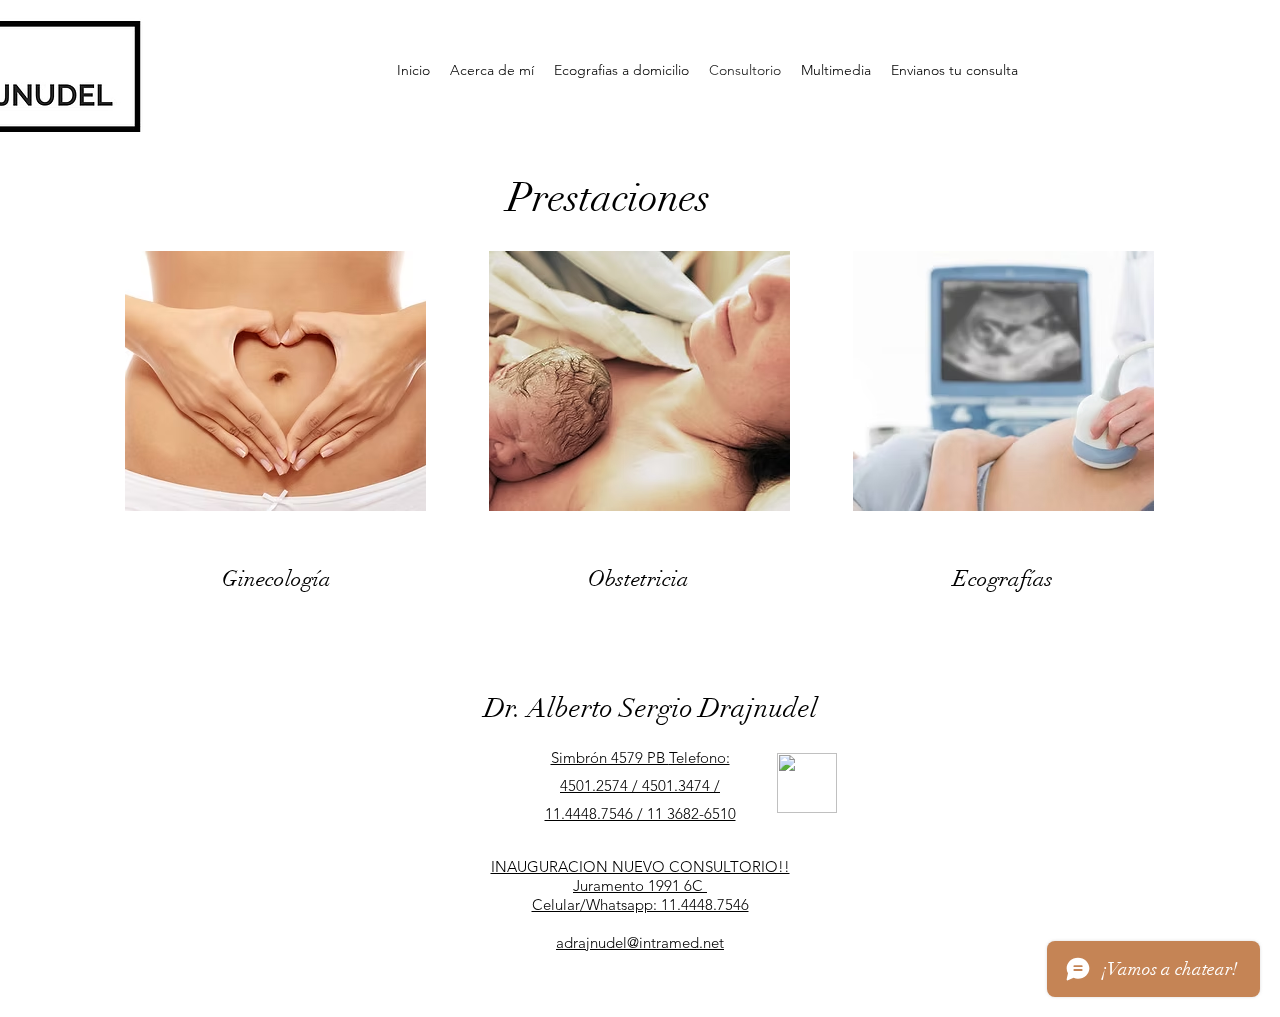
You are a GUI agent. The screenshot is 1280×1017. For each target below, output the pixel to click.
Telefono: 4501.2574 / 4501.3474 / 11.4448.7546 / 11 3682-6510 (640, 785)
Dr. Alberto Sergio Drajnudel (651, 708)
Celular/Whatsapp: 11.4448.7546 (640, 904)
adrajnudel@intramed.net (640, 942)
